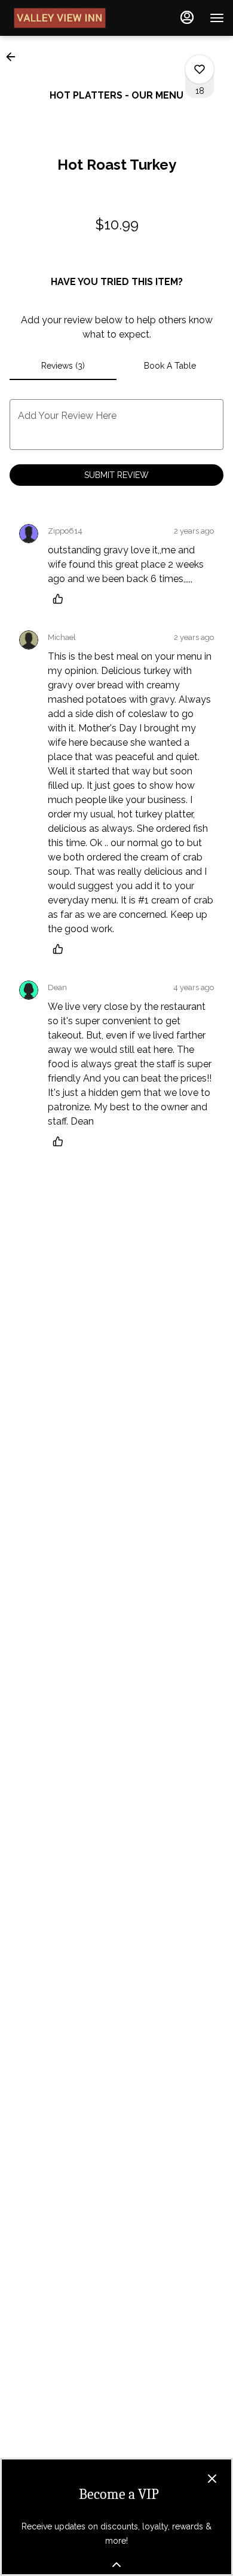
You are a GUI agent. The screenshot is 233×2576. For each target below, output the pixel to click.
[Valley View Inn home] (63, 18)
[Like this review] (61, 599)
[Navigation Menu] (217, 18)
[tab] (63, 366)
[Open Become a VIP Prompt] (116, 2565)
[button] (14, 57)
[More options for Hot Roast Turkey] (200, 69)
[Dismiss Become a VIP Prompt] (212, 2479)
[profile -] (187, 17)
